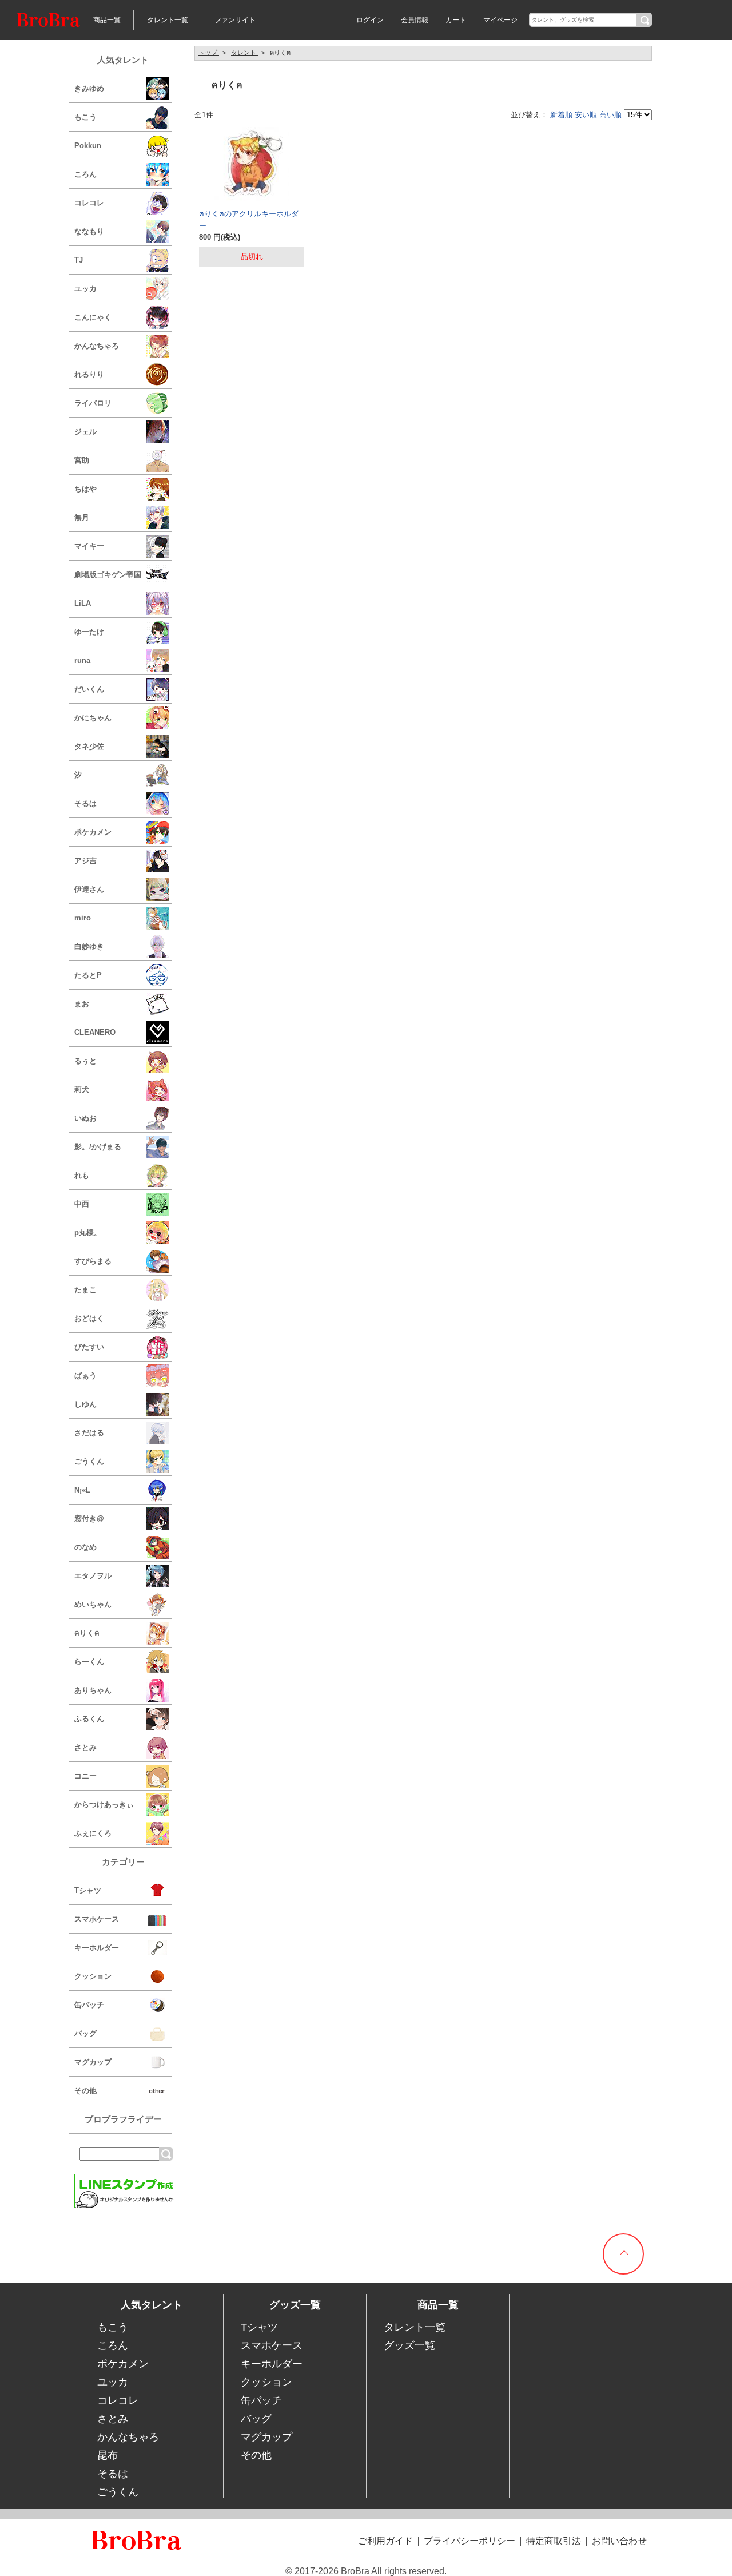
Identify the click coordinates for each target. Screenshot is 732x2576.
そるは (113, 2474)
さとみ (113, 2419)
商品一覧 (107, 20)
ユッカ (113, 2382)
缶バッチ (261, 2400)
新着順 (561, 115)
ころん (113, 2345)
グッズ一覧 (409, 2345)
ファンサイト (235, 20)
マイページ (500, 20)
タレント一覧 (168, 20)
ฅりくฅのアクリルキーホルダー (249, 219)
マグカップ (266, 2437)
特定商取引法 (554, 2541)
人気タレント (123, 60)
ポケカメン (123, 2364)
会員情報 (415, 20)
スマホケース (272, 2345)
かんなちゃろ (128, 2437)
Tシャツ (259, 2327)
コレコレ (118, 2400)
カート (456, 20)
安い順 (586, 115)
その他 (256, 2455)
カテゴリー (123, 1862)
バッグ (256, 2419)
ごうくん (118, 2492)
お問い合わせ (619, 2541)
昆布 (108, 2455)
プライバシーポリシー (470, 2541)
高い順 (610, 115)
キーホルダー (272, 2364)
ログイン (370, 20)
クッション (266, 2382)
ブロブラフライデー (123, 2119)
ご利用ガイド (385, 2541)
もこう (113, 2327)
